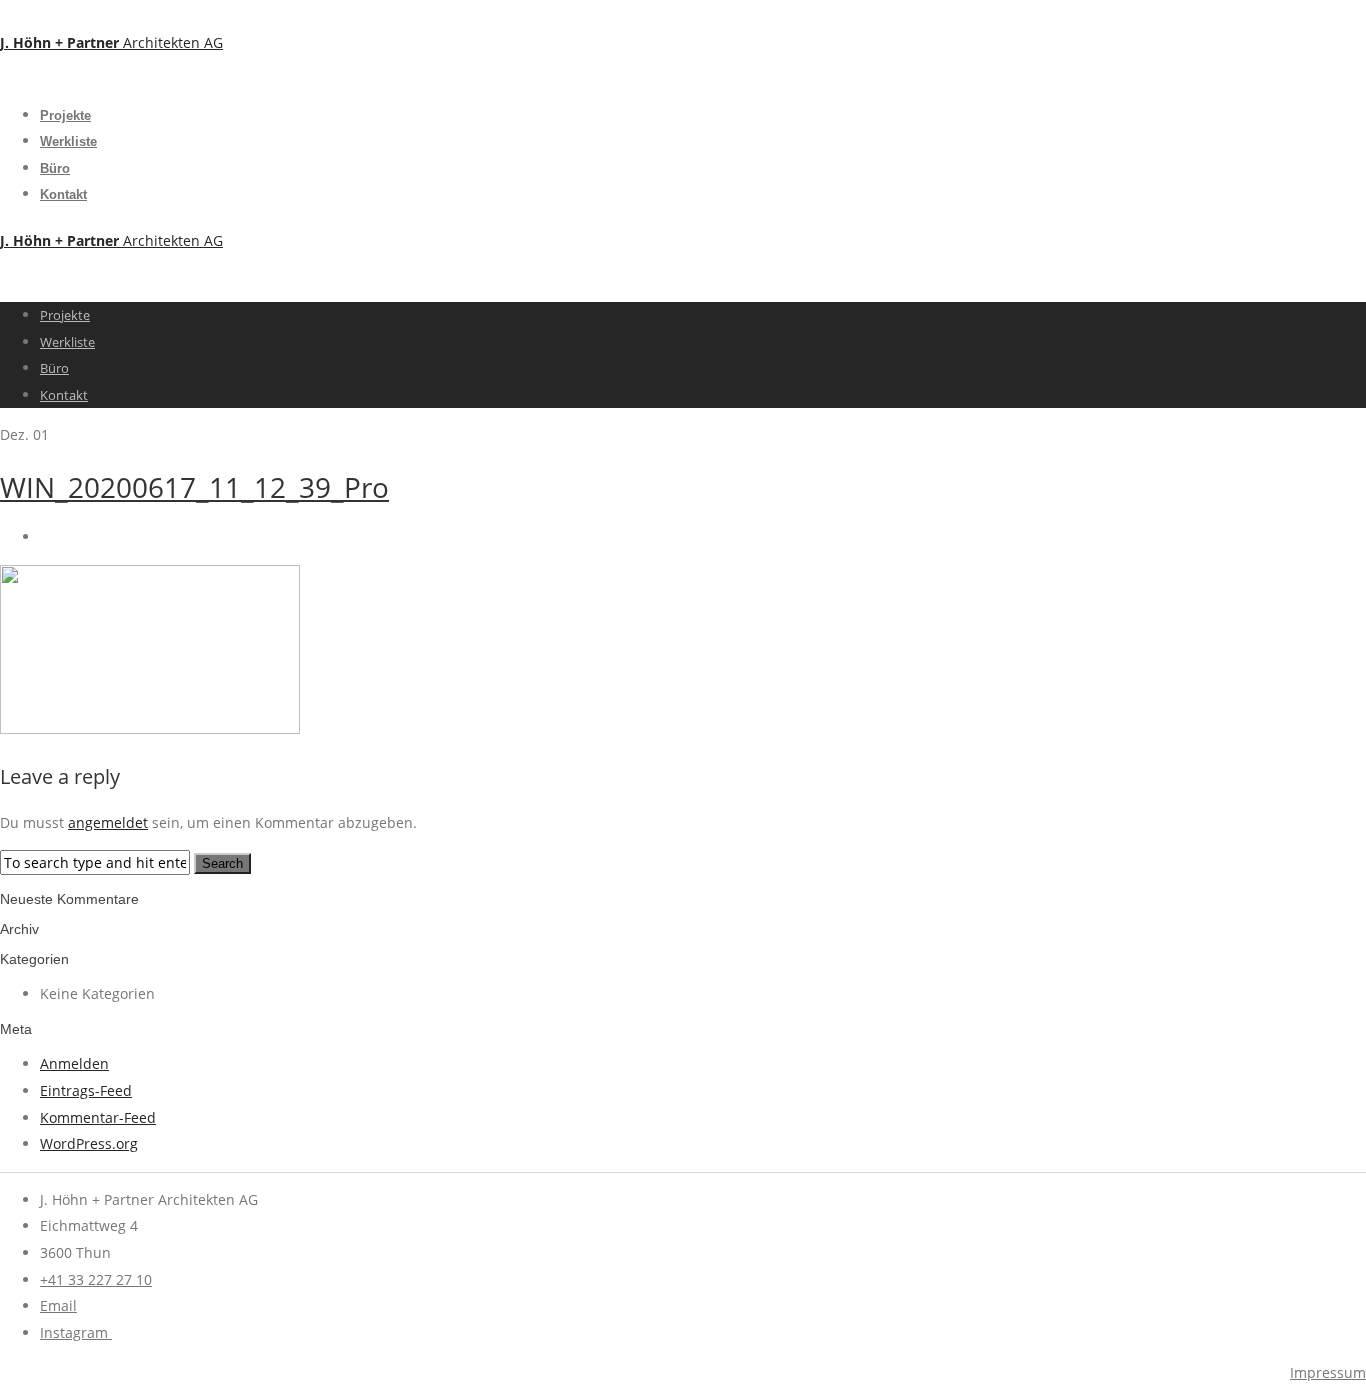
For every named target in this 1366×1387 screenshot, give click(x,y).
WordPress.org (89, 1143)
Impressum (1328, 1372)
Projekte (65, 115)
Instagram (76, 1332)
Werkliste (68, 141)
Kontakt (63, 194)
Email (58, 1305)
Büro (55, 168)
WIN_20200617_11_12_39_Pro (194, 487)
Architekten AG (111, 42)
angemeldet (108, 822)
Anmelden (74, 1063)
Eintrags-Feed (86, 1090)
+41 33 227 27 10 (96, 1279)
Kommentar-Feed (98, 1117)
